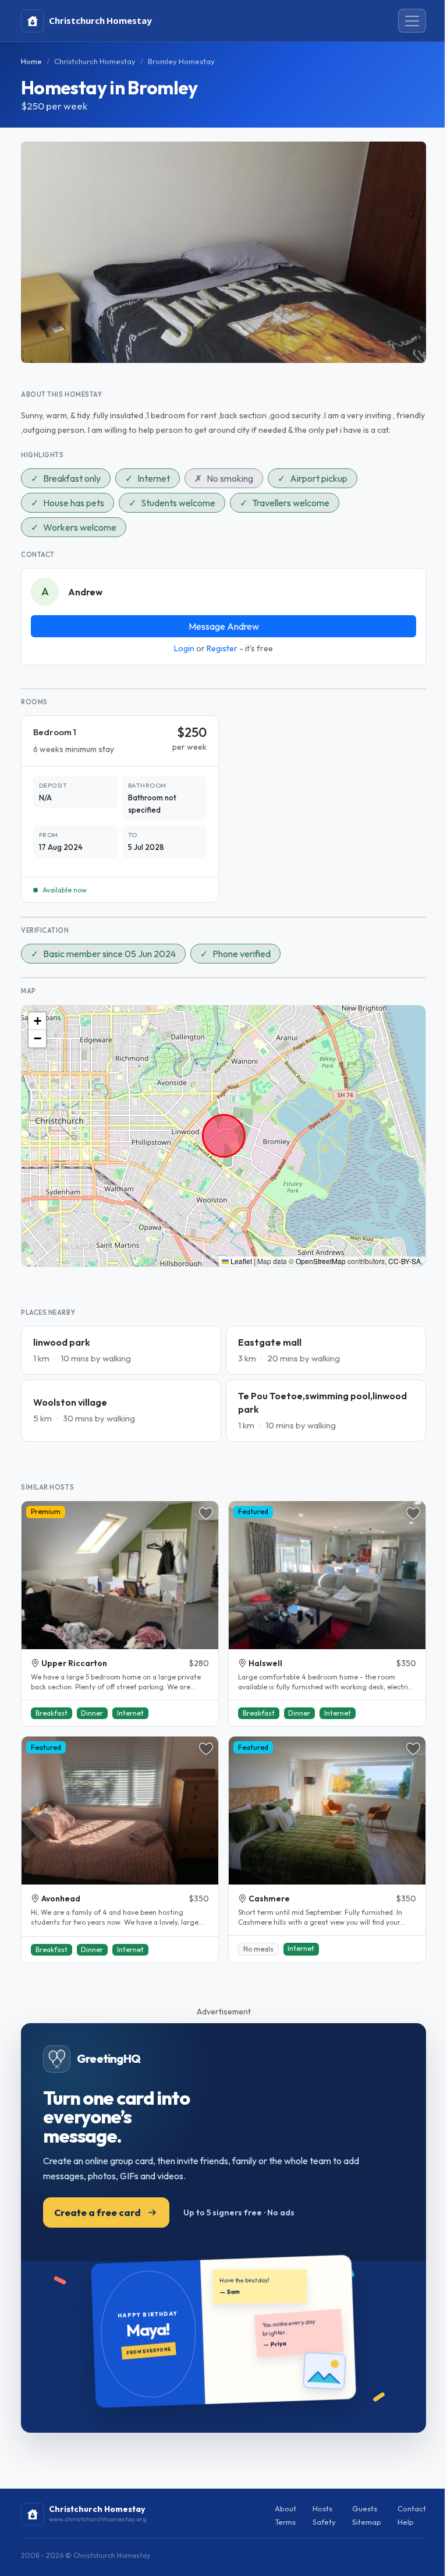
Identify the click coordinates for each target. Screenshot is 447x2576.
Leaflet (240, 1261)
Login (184, 648)
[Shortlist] (206, 1513)
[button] (37, 1021)
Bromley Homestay (181, 61)
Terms (285, 2522)
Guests (365, 2508)
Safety (324, 2522)
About (285, 2508)
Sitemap (367, 2522)
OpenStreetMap (321, 1261)
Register (222, 648)
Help (406, 2522)
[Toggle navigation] (412, 21)
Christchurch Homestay (95, 61)
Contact (412, 2508)
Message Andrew (224, 626)
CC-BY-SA (405, 1261)
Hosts (322, 2508)
